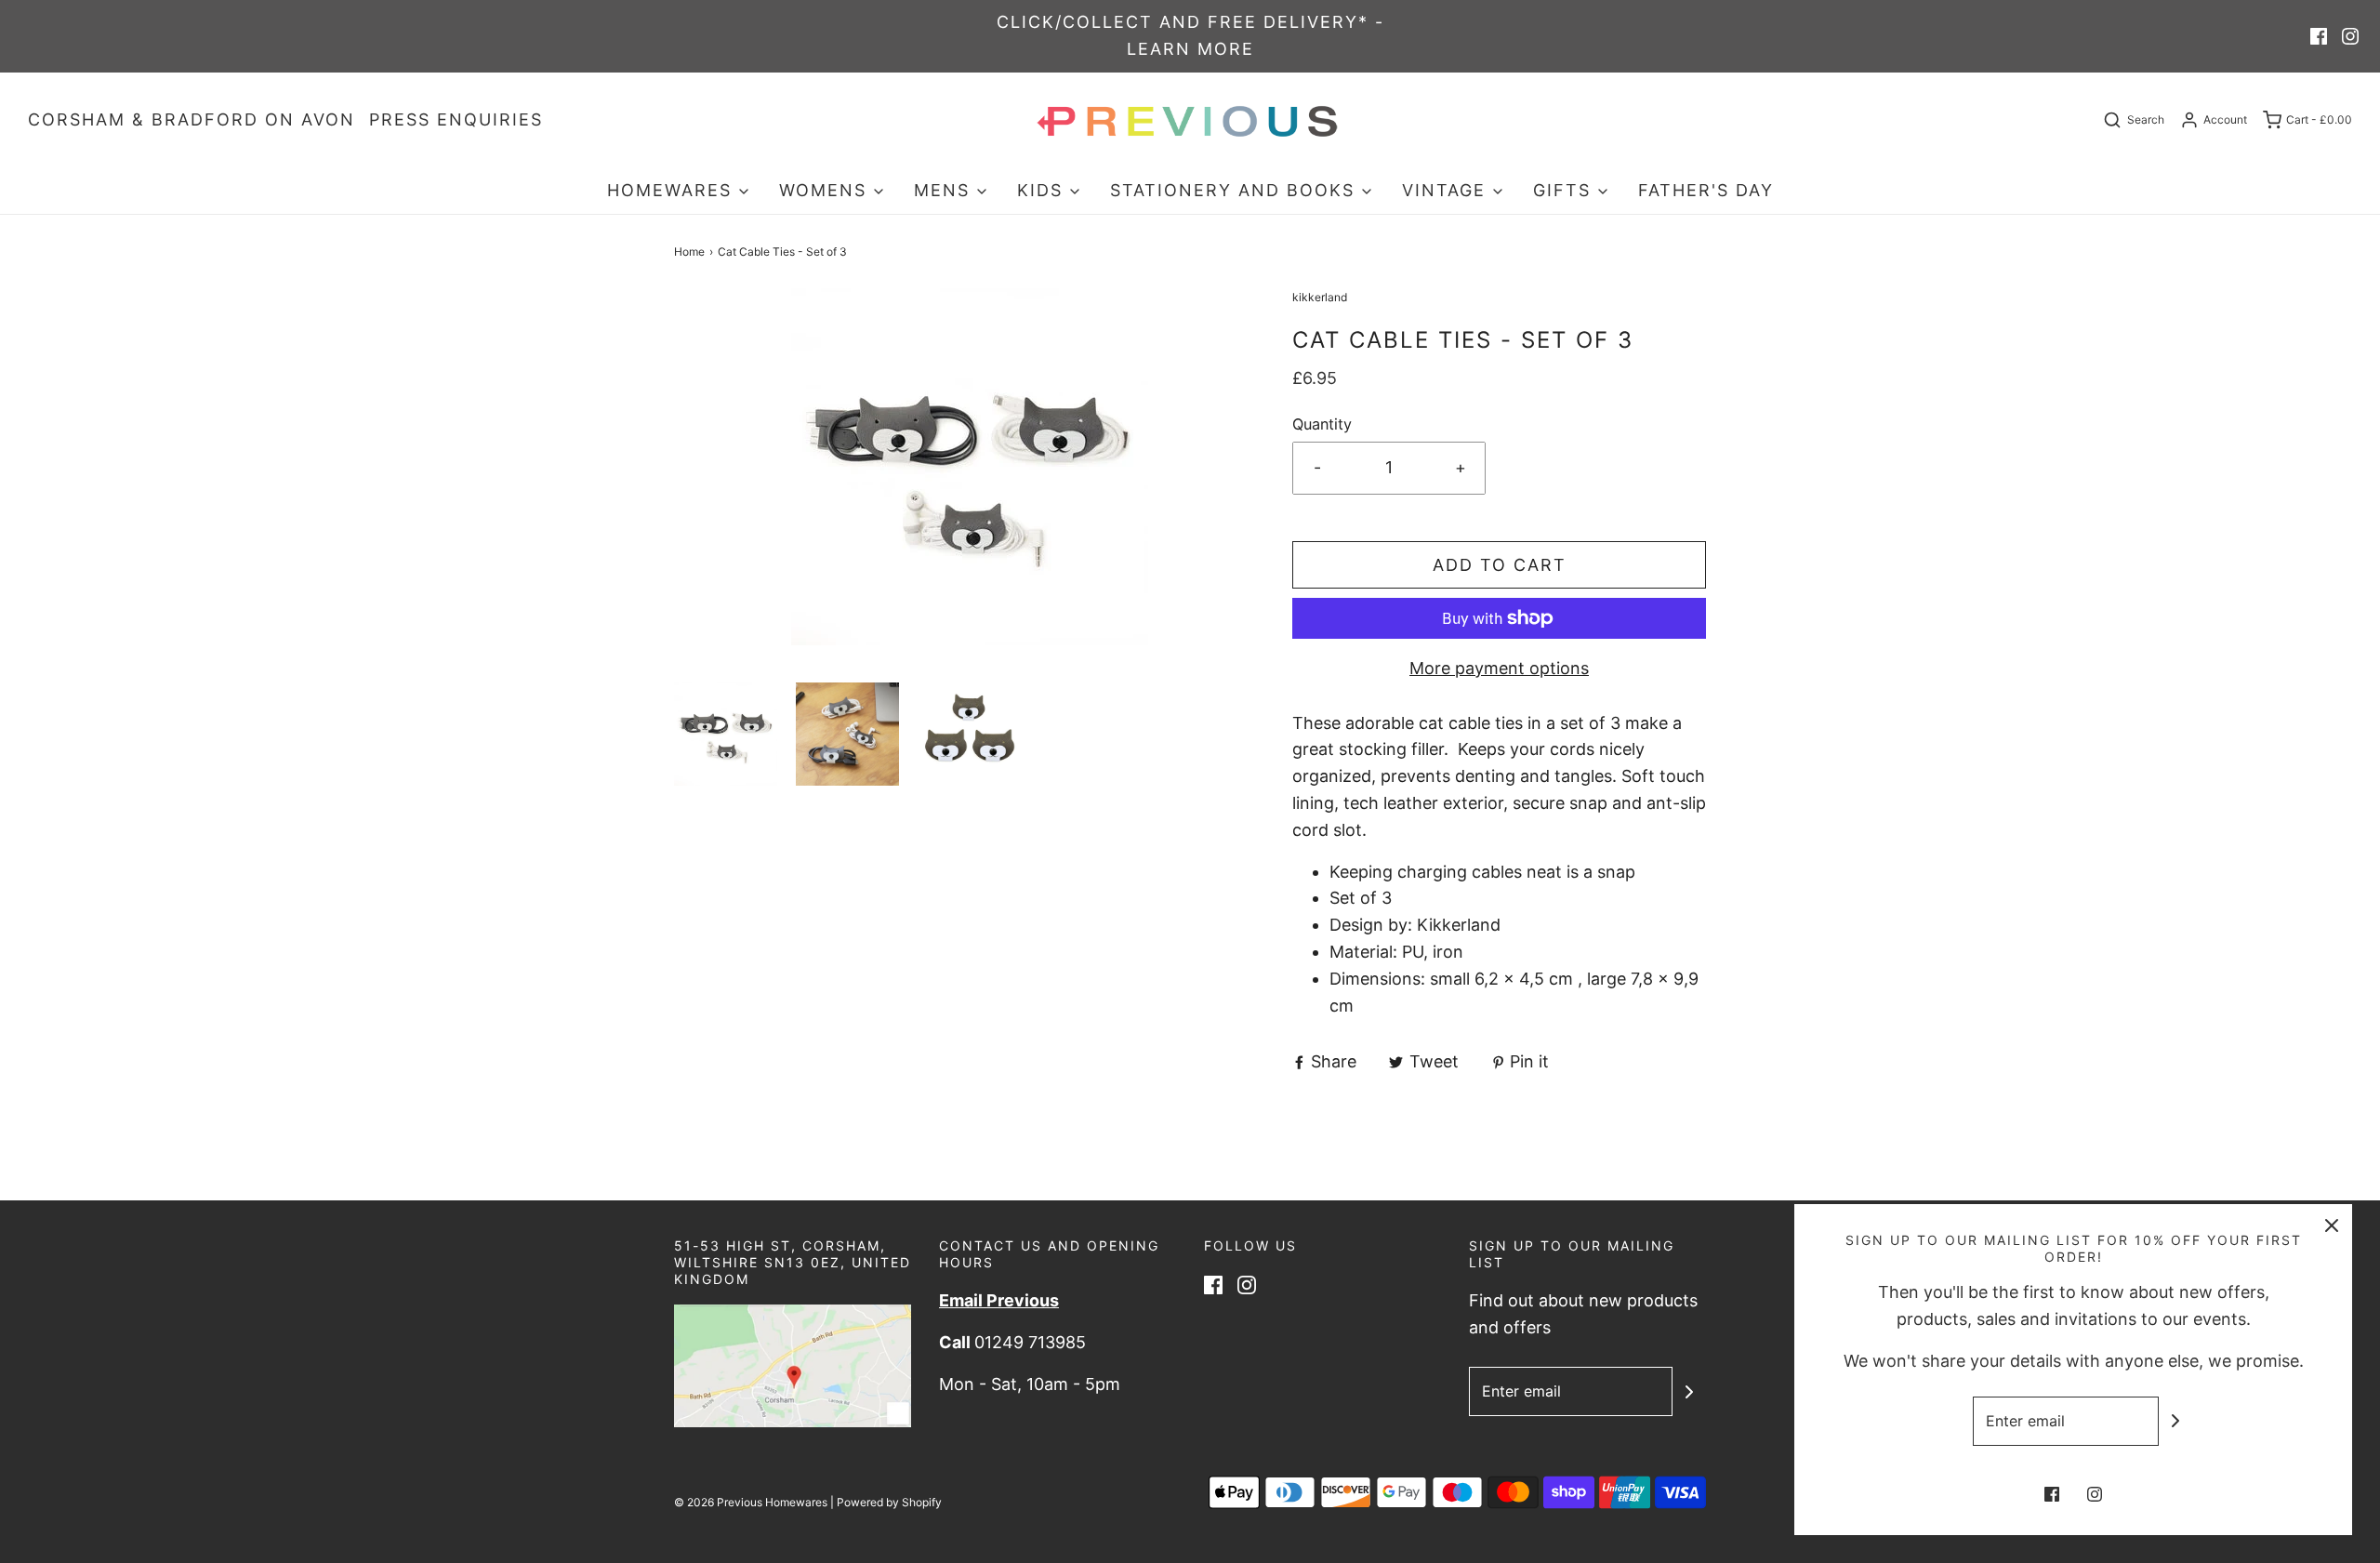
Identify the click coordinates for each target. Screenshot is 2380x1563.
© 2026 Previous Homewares (751, 1502)
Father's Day (1706, 190)
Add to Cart (1500, 565)
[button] (726, 734)
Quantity (1322, 424)
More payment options (1499, 668)
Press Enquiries (456, 119)
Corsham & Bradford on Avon (192, 119)
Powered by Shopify (889, 1502)
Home (689, 252)
